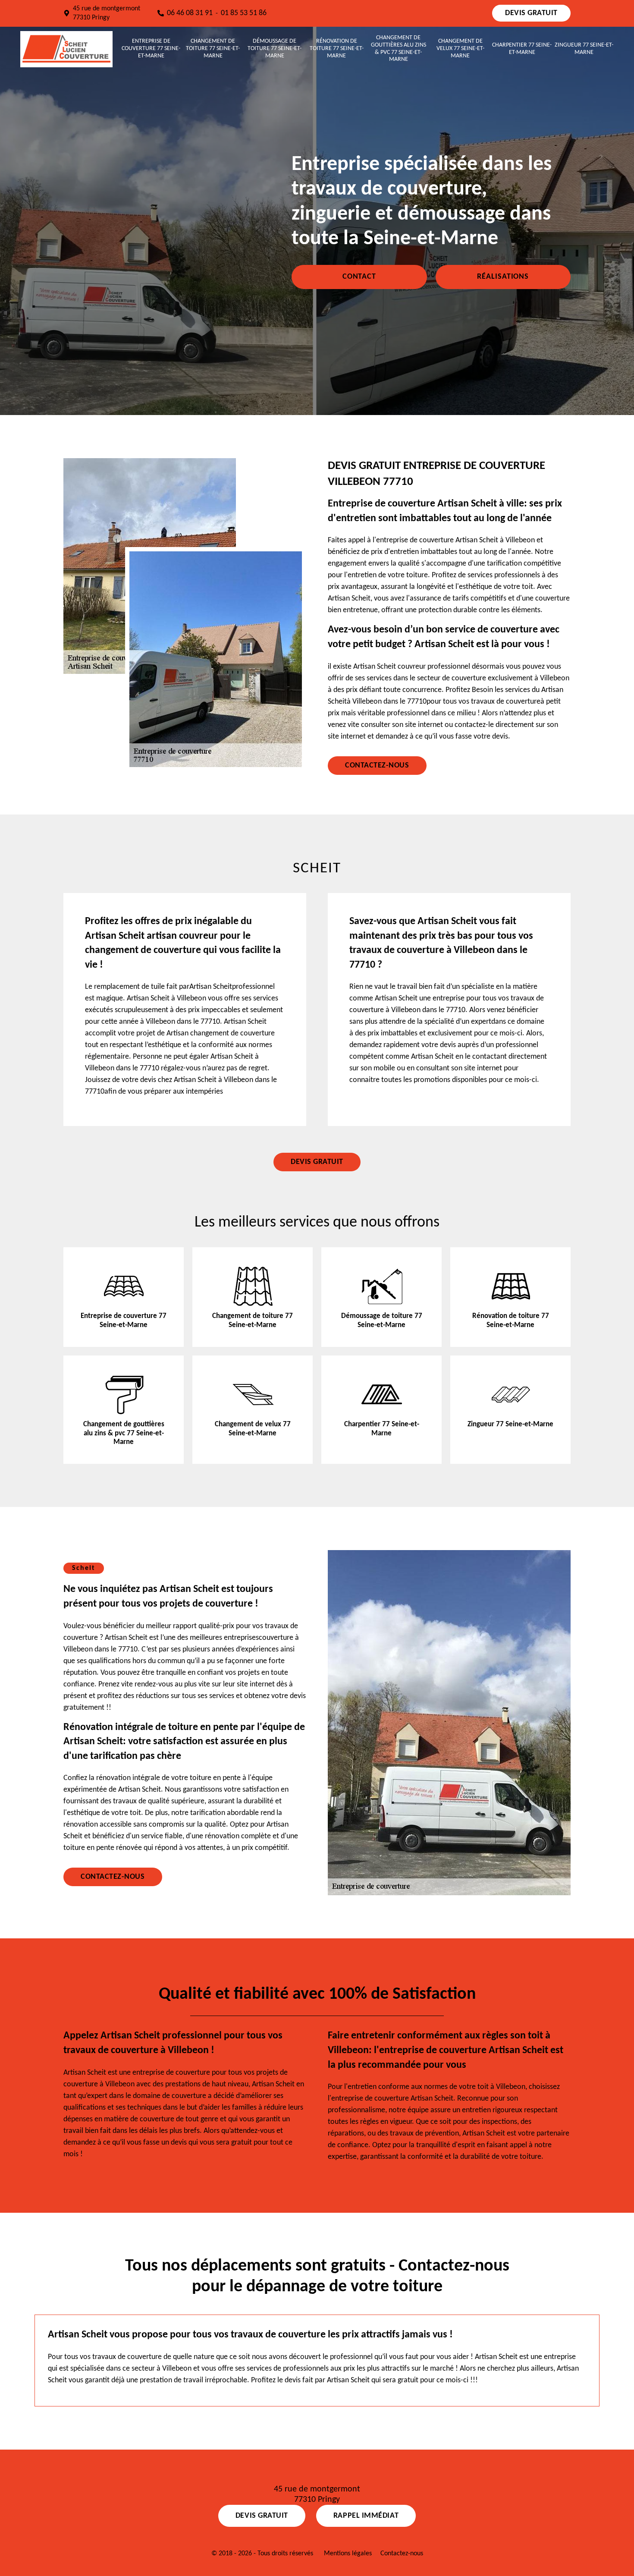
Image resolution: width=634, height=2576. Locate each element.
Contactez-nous (377, 766)
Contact (359, 277)
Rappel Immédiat (366, 2516)
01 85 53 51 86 (244, 13)
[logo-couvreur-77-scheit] (66, 49)
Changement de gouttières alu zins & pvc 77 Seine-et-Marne (399, 49)
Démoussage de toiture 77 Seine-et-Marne (275, 49)
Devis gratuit (531, 13)
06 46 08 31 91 (190, 13)
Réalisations (503, 277)
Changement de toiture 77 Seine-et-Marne (213, 49)
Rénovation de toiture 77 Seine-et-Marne (337, 49)
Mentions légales (348, 2554)
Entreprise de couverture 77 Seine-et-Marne (151, 49)
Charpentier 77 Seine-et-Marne (522, 49)
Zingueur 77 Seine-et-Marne (584, 49)
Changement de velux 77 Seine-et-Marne (460, 49)
